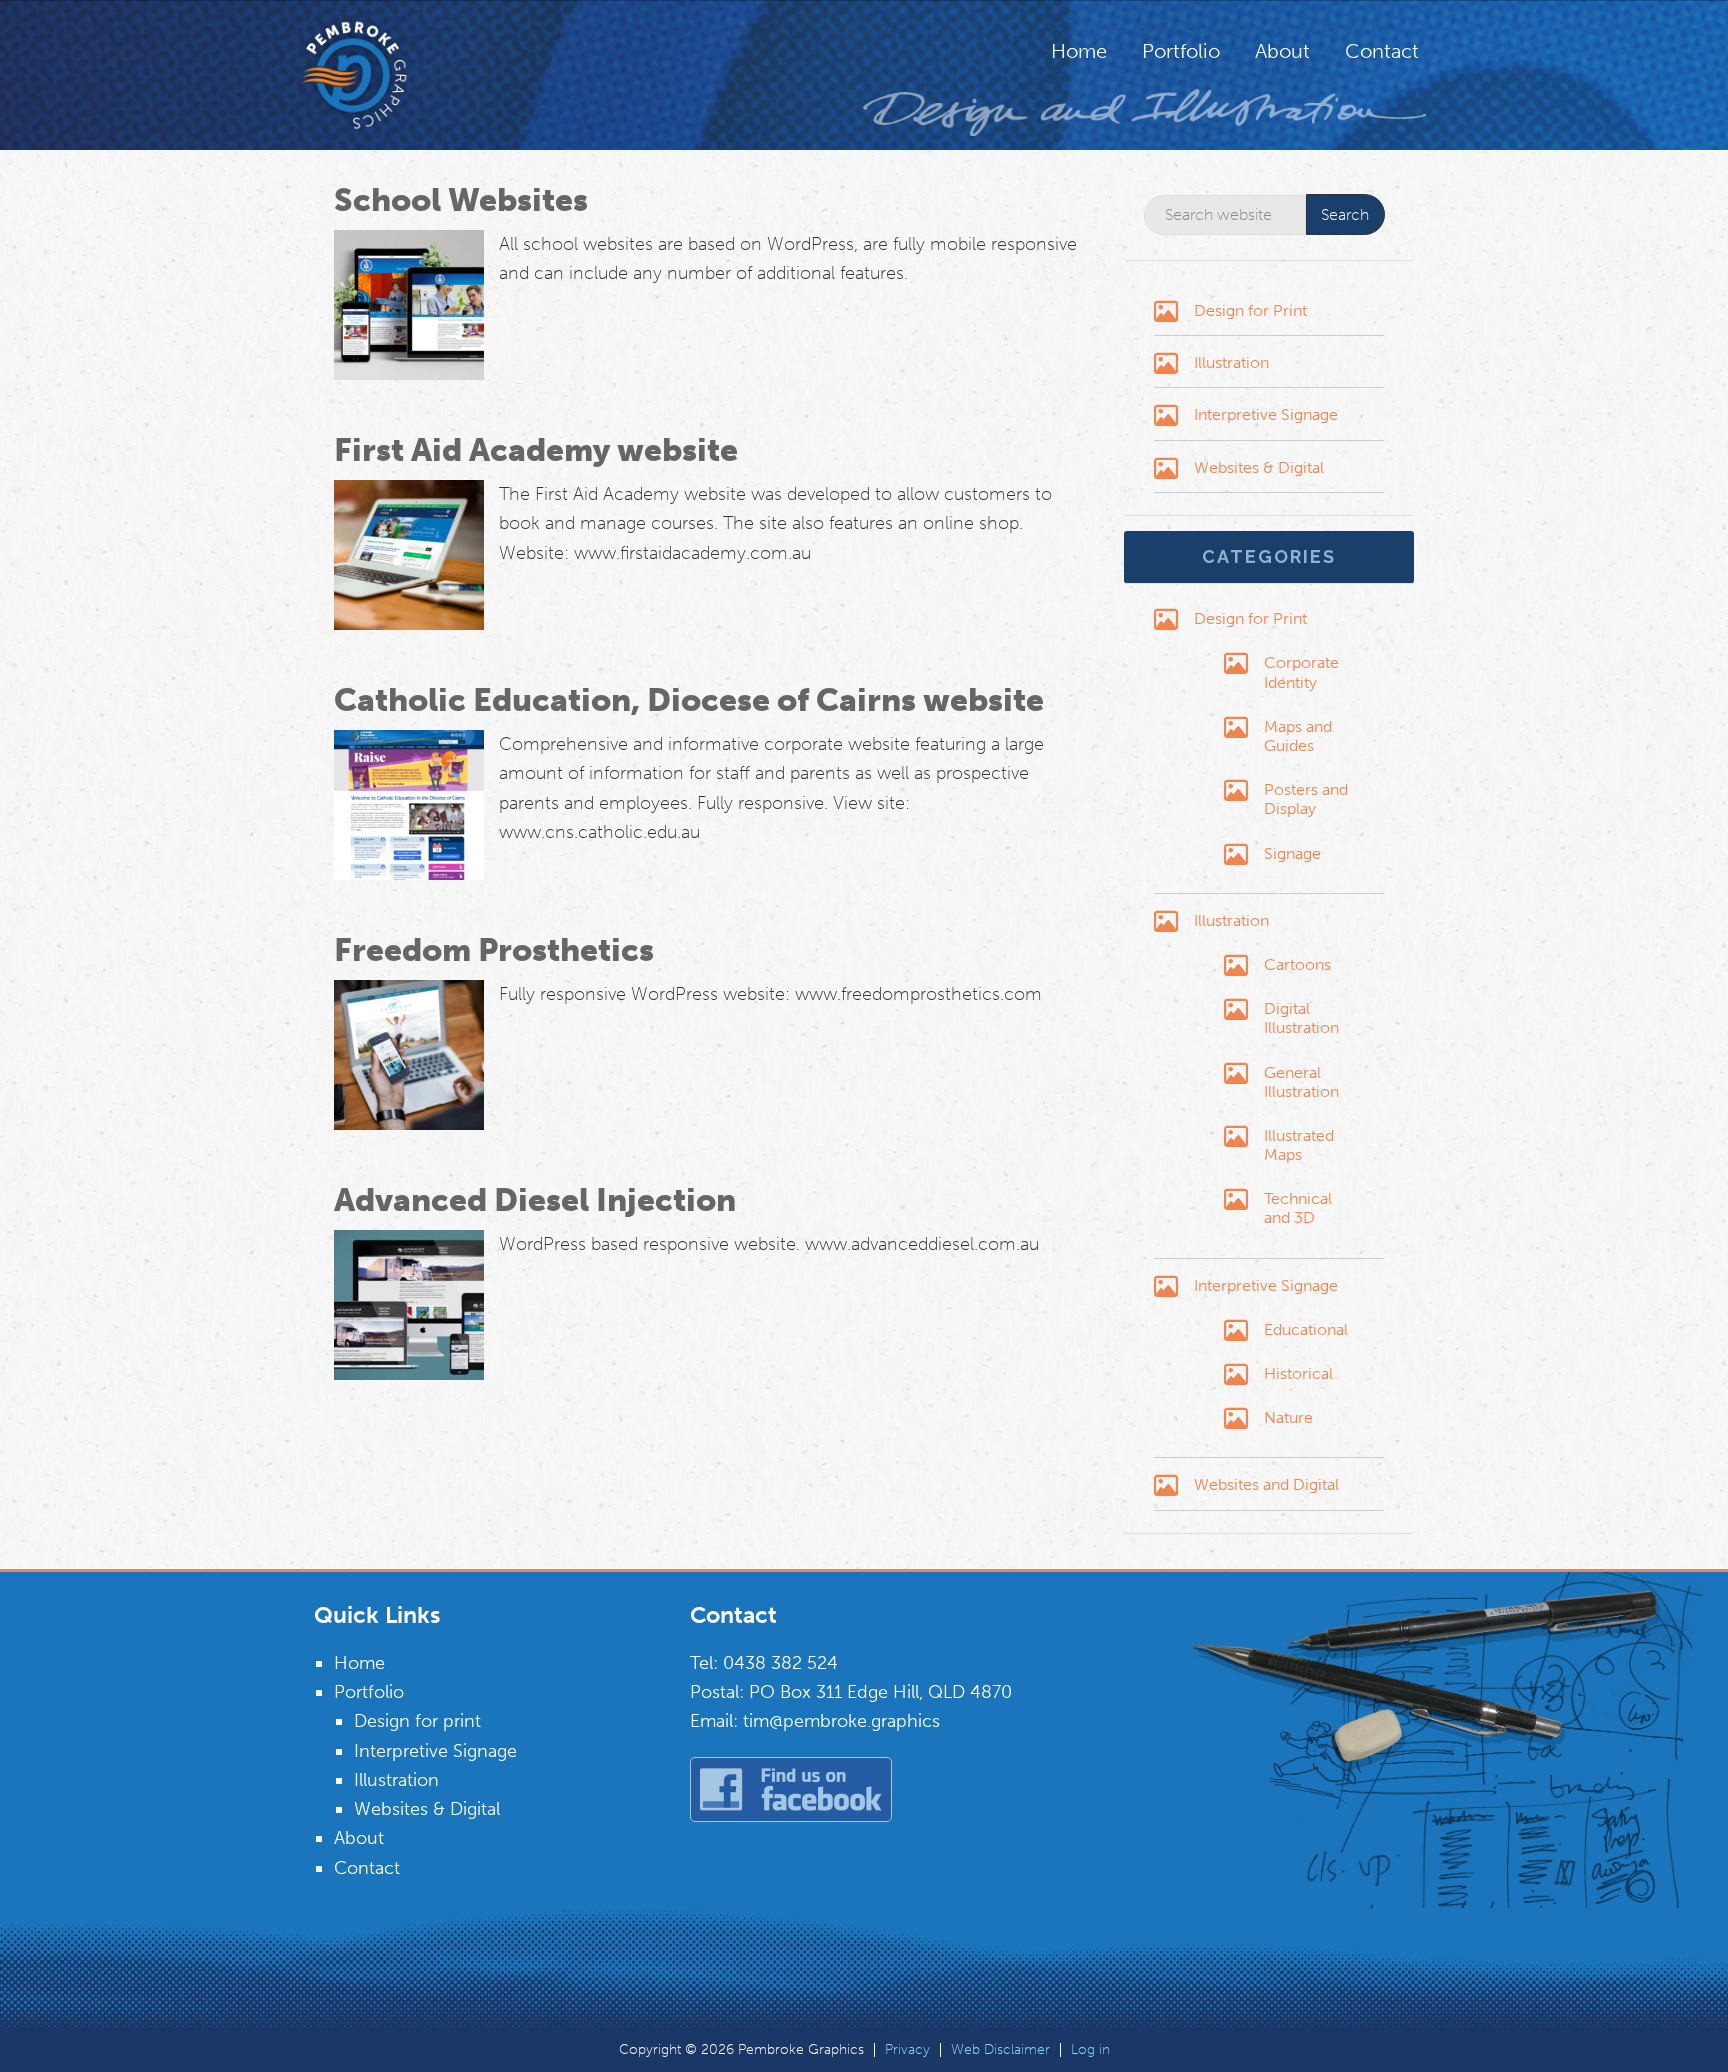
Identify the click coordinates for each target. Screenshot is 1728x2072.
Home (359, 1663)
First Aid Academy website (536, 450)
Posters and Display (1306, 799)
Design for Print (1250, 310)
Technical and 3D (1298, 1208)
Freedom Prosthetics (494, 950)
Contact (367, 1868)
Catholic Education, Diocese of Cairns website (689, 700)
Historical (1298, 1373)
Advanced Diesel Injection (535, 1200)
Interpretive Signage (1266, 414)
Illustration (1231, 362)
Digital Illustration (1301, 1018)
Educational (1306, 1329)
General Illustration (1301, 1082)
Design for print (417, 1721)
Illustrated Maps (1299, 1145)
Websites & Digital (1259, 467)
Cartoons (1297, 964)
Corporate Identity (1301, 672)
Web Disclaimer (1000, 2050)
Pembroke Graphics (394, 75)
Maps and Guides (1298, 736)
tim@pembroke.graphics (841, 1721)
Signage (1292, 853)
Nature (1288, 1417)
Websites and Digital (1266, 1484)
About (359, 1838)
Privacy (907, 2050)
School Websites (461, 200)
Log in (1090, 2050)
